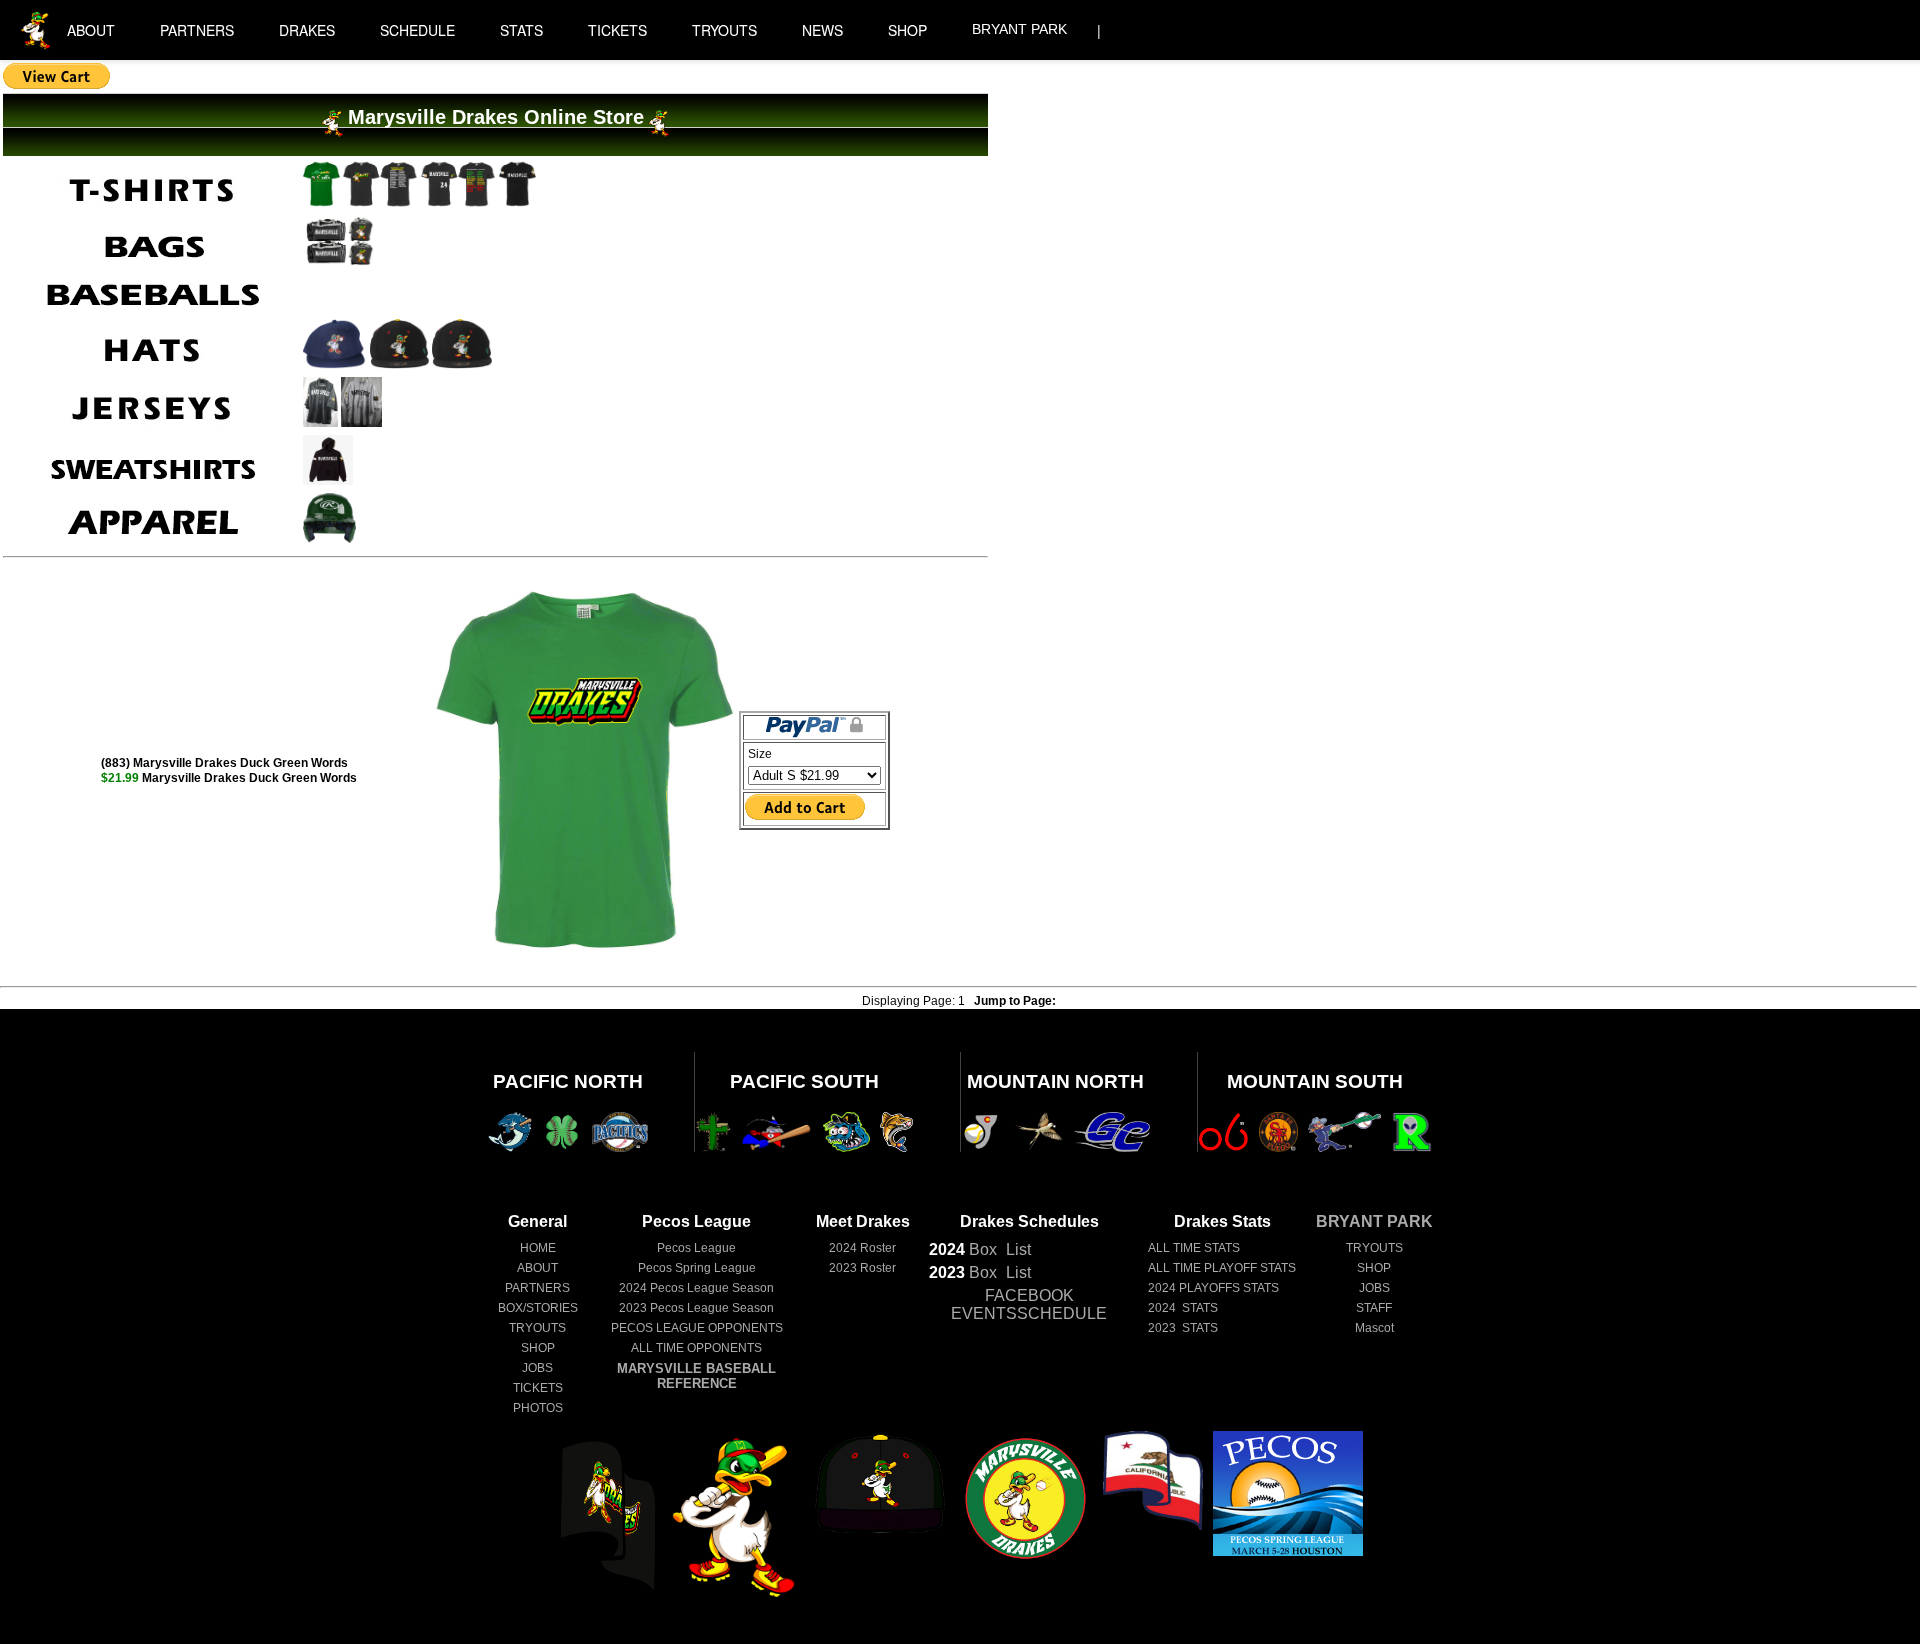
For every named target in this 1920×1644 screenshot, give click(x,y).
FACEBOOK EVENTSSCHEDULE (1029, 1304)
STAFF (1374, 1308)
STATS (521, 30)
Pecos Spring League (697, 1268)
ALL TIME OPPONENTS (696, 1348)
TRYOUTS (724, 30)
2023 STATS (1183, 1328)
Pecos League (696, 1248)
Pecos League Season (696, 1288)
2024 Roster (862, 1248)
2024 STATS (1183, 1308)
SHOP (907, 30)
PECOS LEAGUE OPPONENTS (697, 1328)
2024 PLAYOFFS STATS (1213, 1288)
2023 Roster (862, 1268)
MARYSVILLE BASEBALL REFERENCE (696, 1376)
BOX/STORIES (538, 1308)
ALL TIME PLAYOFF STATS (1222, 1268)
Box (963, 1249)
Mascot (1374, 1328)
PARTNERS (197, 30)
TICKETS (617, 30)
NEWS (822, 30)
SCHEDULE (417, 30)
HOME (538, 1248)
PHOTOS (538, 1408)
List (1016, 1249)
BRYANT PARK (1019, 29)
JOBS (537, 1368)
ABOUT (91, 30)
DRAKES (307, 30)
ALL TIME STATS (1194, 1248)
